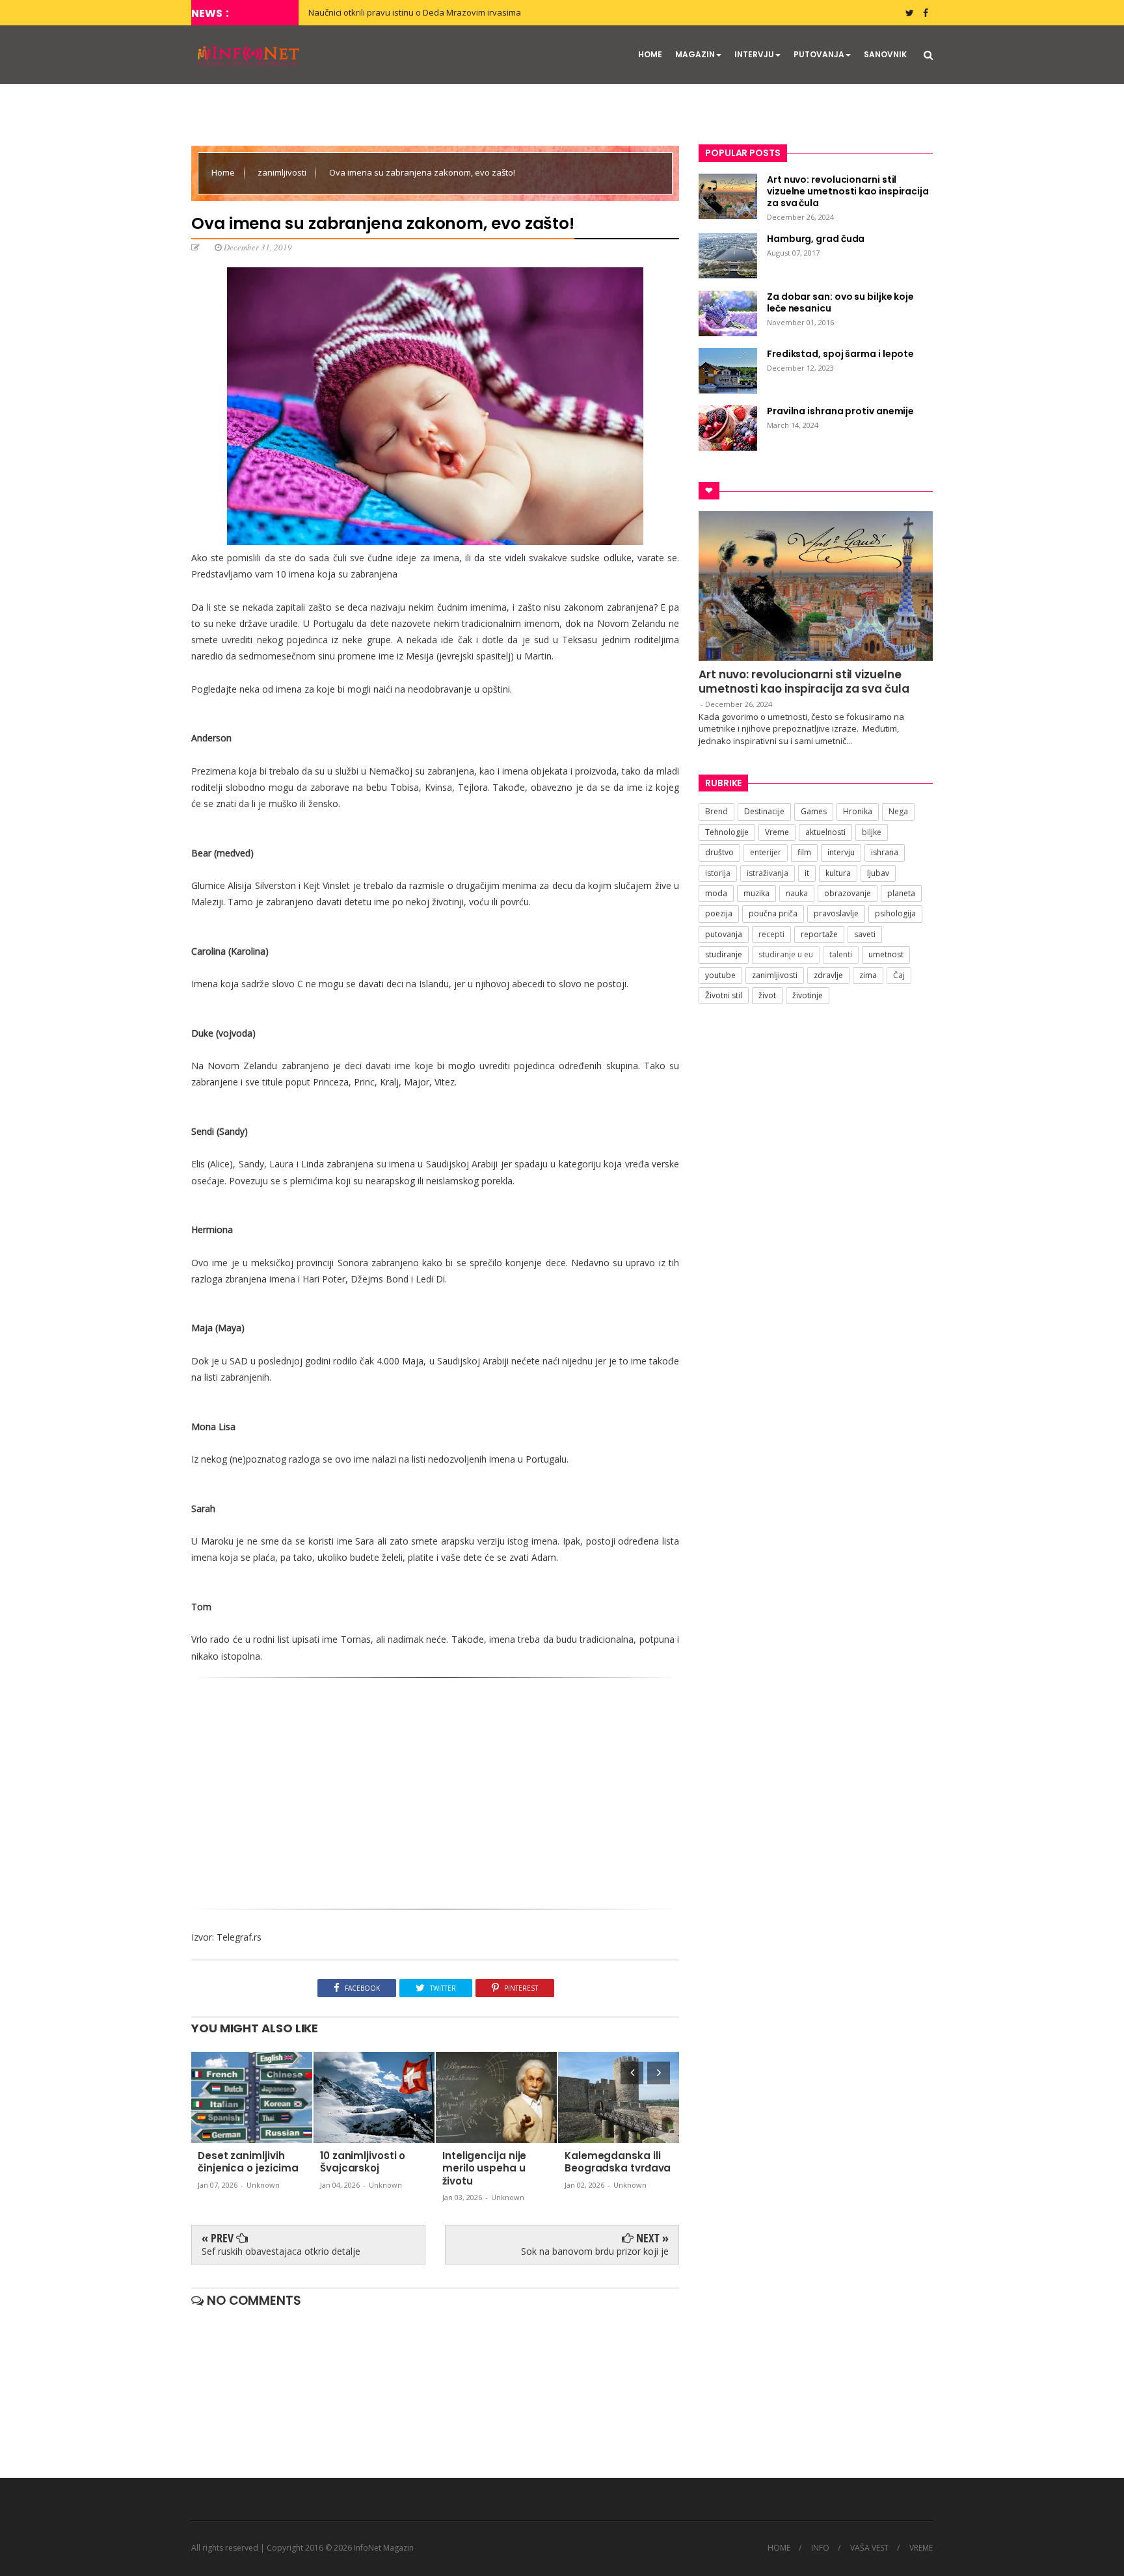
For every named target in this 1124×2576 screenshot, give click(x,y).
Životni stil (724, 995)
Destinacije (764, 811)
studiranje (724, 954)
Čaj (899, 975)
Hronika (858, 811)
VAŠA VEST (869, 2548)
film (804, 852)
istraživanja (768, 873)
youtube (720, 975)
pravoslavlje (836, 913)
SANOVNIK (885, 54)
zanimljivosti (283, 172)
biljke (872, 832)
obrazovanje (848, 893)
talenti (841, 954)
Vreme (777, 832)
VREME (921, 2548)
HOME (650, 54)
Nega (898, 811)
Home (224, 172)
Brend (716, 811)
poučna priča (773, 913)
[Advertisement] (435, 1788)
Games (814, 811)
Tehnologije (727, 832)
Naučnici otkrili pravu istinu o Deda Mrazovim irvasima (415, 12)
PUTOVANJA (819, 54)
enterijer (766, 852)
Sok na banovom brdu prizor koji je (595, 2251)
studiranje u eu (786, 954)
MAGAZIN (695, 54)
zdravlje (828, 975)
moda (716, 893)
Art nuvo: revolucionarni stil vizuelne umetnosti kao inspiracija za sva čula (804, 682)
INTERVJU (754, 54)
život (767, 995)
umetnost (886, 954)
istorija (718, 873)
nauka (797, 893)
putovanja (724, 934)
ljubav (878, 873)
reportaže (819, 934)
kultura (838, 873)
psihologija (895, 913)
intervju (841, 852)
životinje (808, 995)
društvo (719, 852)
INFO (820, 2548)
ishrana (885, 852)
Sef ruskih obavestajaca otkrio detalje (281, 2251)
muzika (756, 893)
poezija (719, 913)
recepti (771, 934)
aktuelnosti (825, 832)
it (807, 873)
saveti (865, 934)
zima (868, 975)
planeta (901, 893)
